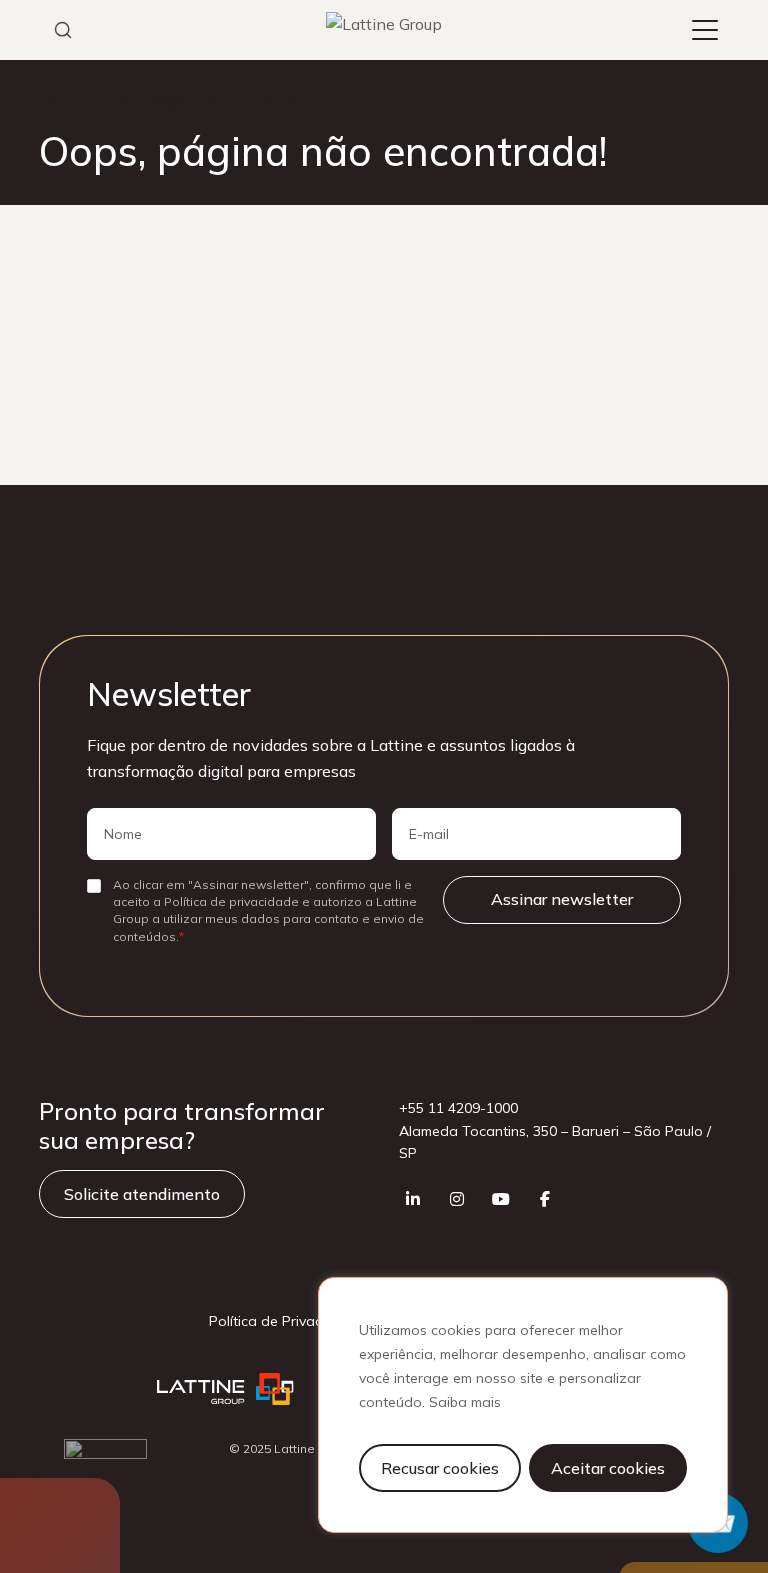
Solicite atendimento (142, 1194)
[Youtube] (501, 1199)
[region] (523, 1405)
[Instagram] (457, 1199)
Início (55, 101)
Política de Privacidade (284, 1321)
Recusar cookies (440, 1468)
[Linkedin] (413, 1199)
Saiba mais (465, 1402)
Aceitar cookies (608, 1468)
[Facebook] (545, 1199)
